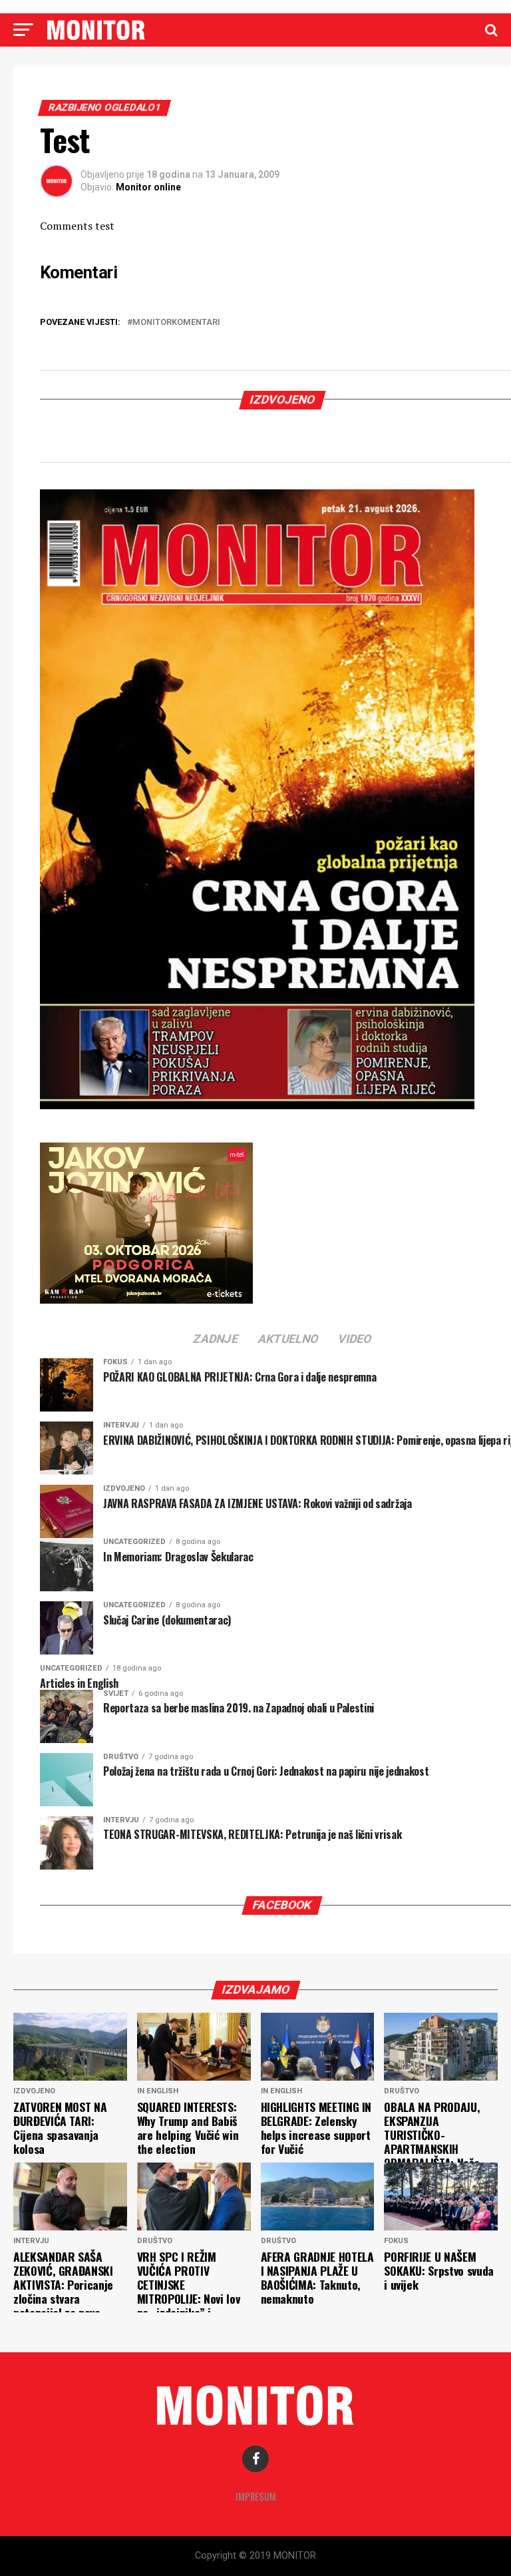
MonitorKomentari (176, 323)
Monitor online (148, 187)
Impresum (256, 2496)
